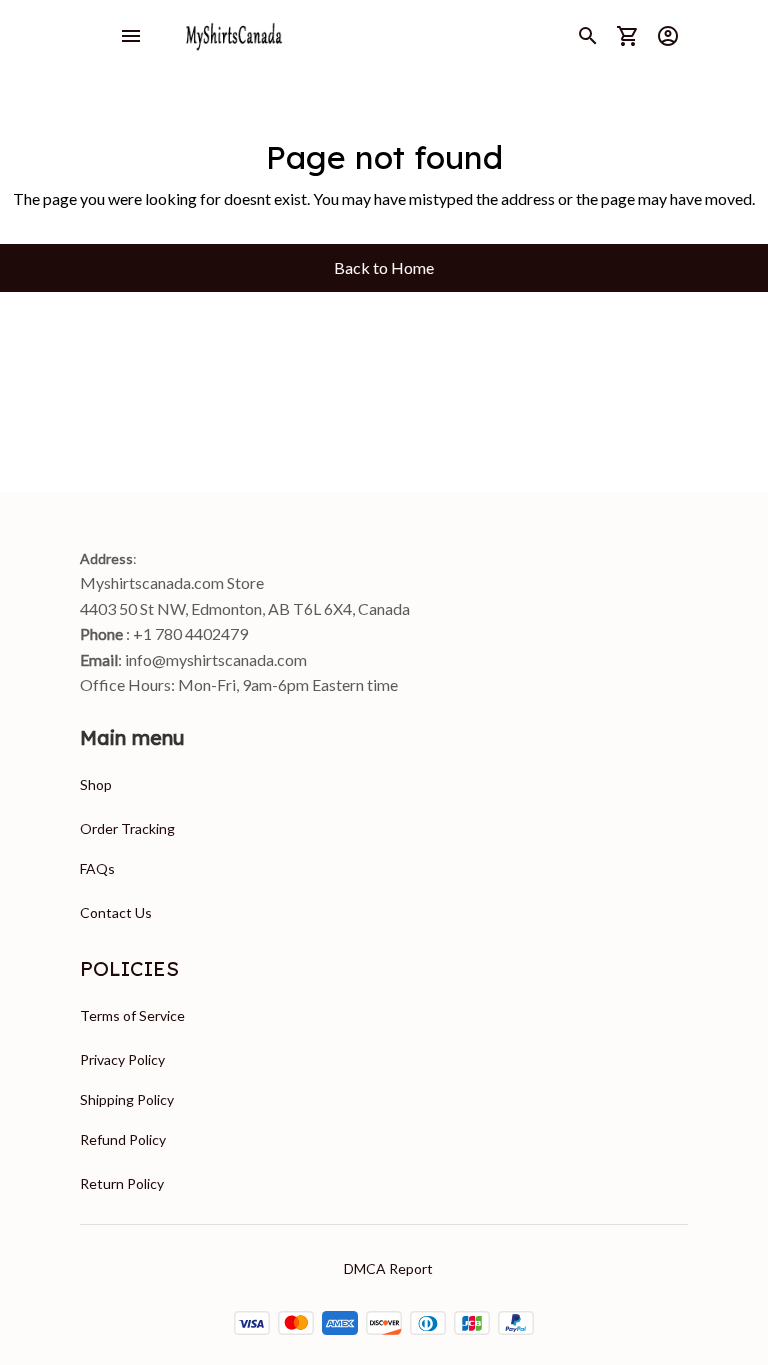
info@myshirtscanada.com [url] (216, 659)
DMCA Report (388, 1268)
